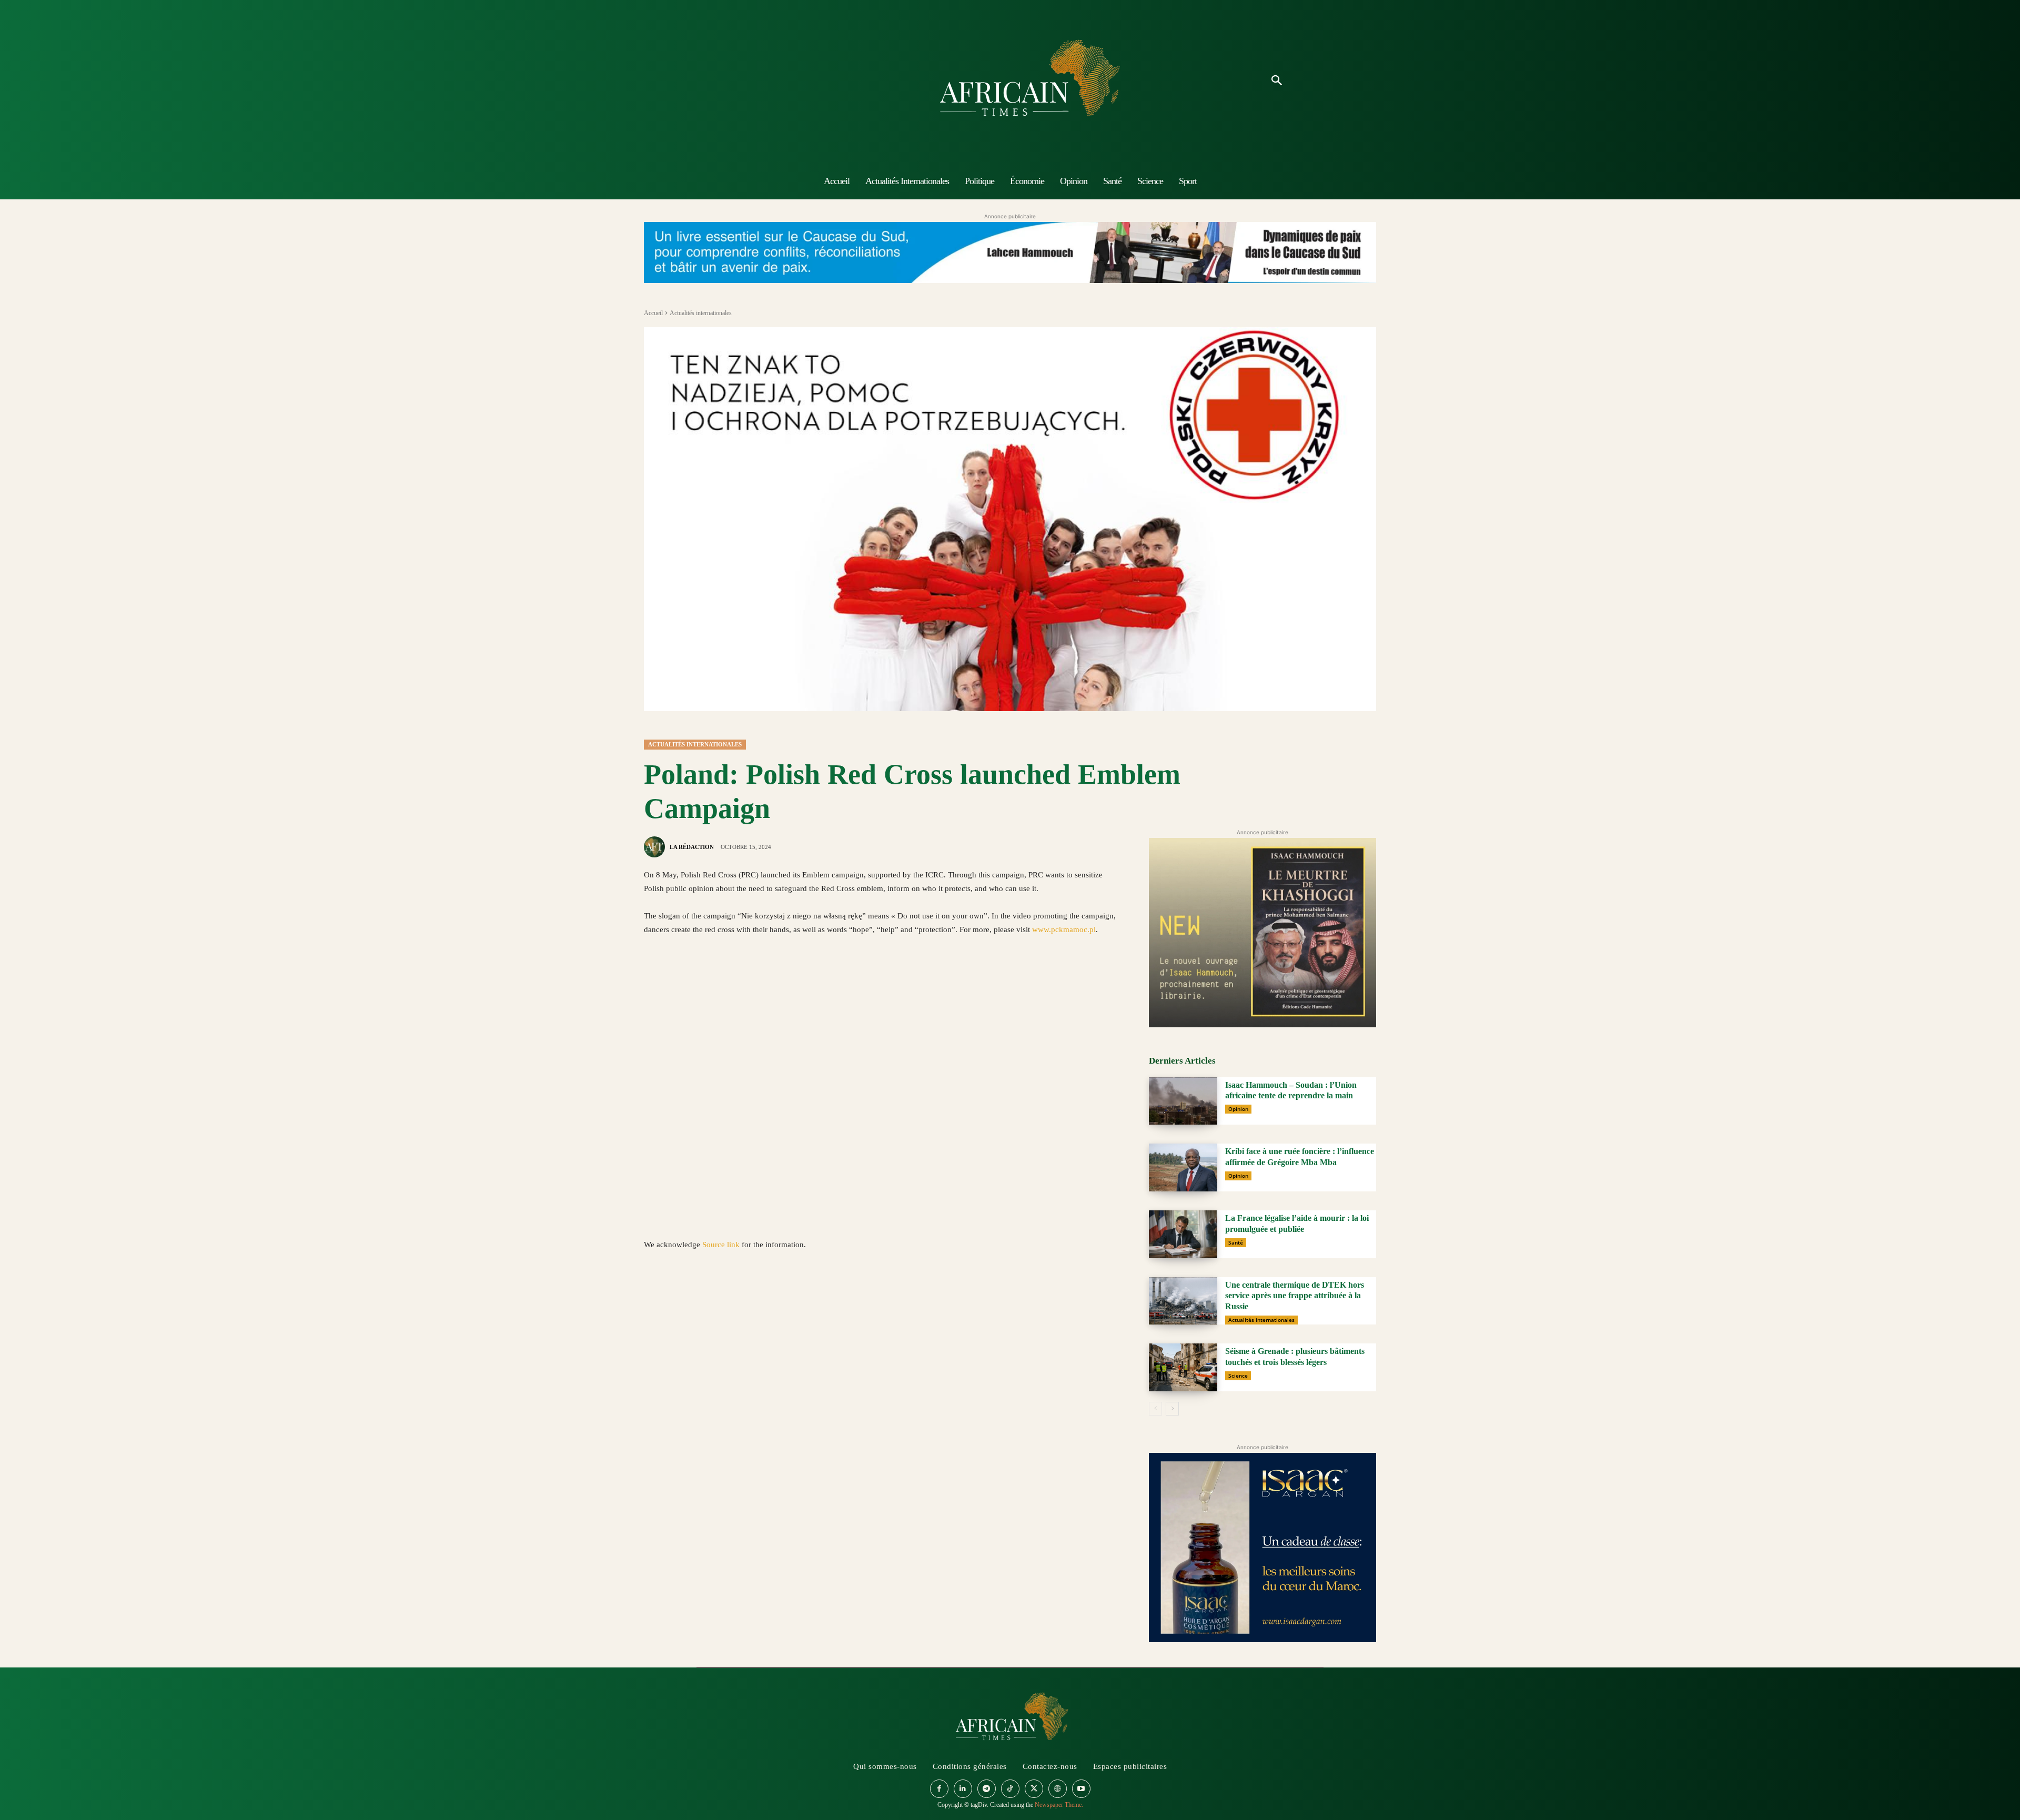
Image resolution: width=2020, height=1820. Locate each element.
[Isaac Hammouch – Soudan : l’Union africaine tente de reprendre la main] (1183, 1101)
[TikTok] (1010, 1789)
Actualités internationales (701, 313)
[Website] (1058, 1789)
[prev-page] (1155, 1409)
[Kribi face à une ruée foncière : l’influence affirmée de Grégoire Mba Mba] (1183, 1167)
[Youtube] (1081, 1789)
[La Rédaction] (656, 847)
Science (1238, 1376)
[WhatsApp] (703, 1295)
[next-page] (1172, 1409)
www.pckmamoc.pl (1064, 929)
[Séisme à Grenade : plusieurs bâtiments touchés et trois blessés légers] (1183, 1367)
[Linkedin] (727, 1295)
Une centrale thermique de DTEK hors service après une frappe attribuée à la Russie (1295, 1296)
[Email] (751, 1295)
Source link (722, 1245)
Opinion (1238, 1109)
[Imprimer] (775, 1295)
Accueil (653, 313)
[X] (679, 1295)
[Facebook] (654, 1295)
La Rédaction (692, 847)
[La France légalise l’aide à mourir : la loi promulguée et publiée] (1183, 1234)
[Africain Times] (1010, 81)
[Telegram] (800, 1295)
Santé (1236, 1242)
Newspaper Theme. (1059, 1805)
